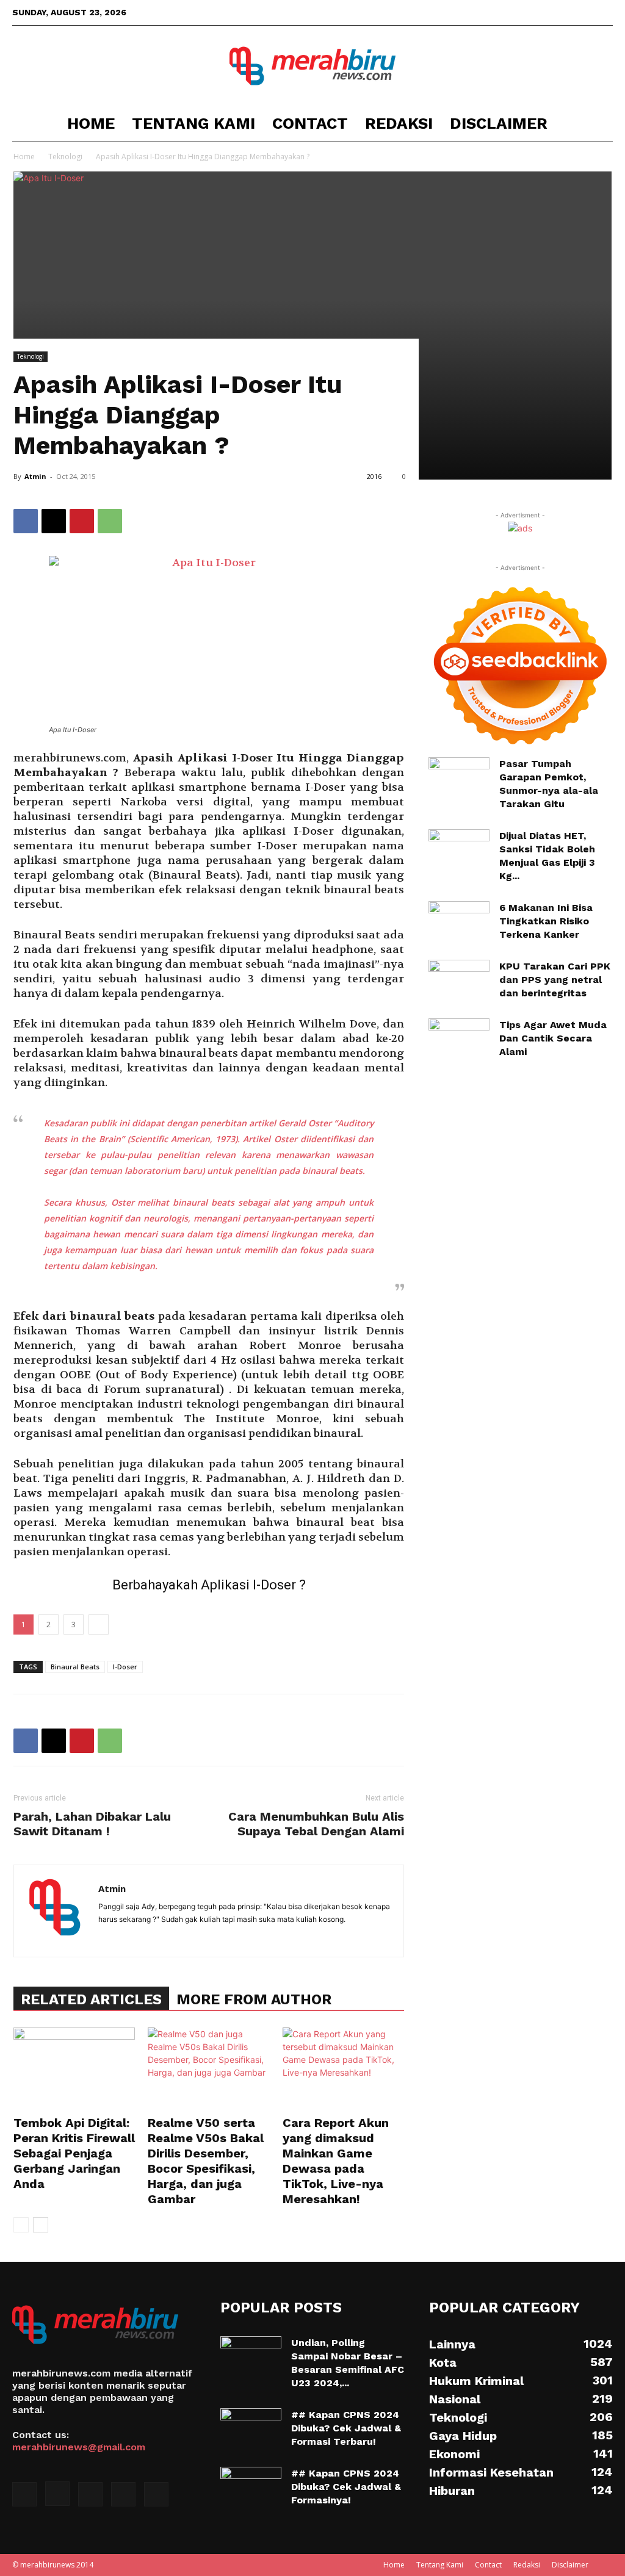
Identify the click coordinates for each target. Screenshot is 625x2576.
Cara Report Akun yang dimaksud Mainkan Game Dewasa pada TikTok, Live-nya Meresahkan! (336, 2161)
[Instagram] (543, 12)
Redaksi (399, 123)
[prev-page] (21, 2225)
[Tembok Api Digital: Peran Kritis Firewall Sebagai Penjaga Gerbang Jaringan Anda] (74, 2069)
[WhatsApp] (110, 521)
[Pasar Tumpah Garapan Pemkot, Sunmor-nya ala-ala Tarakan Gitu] (459, 778)
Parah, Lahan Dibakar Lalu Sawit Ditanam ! (92, 1824)
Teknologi (65, 157)
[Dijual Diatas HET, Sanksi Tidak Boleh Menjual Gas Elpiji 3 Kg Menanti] (459, 850)
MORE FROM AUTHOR (254, 1999)
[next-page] (41, 2225)
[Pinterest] (82, 521)
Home (91, 123)
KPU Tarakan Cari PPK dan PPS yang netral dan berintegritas (555, 980)
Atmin (35, 476)
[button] (598, 124)
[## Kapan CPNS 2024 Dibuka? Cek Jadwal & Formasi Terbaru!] (251, 2430)
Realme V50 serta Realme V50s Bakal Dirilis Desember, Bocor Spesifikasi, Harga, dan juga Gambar (206, 2161)
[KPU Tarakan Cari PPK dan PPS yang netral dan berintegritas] (459, 979)
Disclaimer (499, 123)
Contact (310, 123)
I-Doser (125, 1667)
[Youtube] (604, 12)
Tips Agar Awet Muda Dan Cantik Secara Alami (553, 1038)
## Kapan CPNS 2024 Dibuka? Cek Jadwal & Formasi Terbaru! (346, 2428)
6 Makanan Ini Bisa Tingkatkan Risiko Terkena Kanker (546, 921)
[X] (563, 12)
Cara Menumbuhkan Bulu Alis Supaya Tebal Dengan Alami (316, 1824)
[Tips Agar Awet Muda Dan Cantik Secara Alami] (459, 1040)
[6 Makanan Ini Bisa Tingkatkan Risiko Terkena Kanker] (459, 922)
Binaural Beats (75, 1667)
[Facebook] (523, 12)
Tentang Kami (193, 123)
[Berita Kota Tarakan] (312, 66)
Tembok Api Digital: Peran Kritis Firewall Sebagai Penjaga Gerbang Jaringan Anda (74, 2153)
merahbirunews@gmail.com (79, 2447)
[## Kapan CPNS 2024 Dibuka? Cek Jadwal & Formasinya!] (251, 2488)
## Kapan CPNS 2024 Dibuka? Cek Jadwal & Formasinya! (346, 2487)
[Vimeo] (583, 12)
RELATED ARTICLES (91, 1999)
